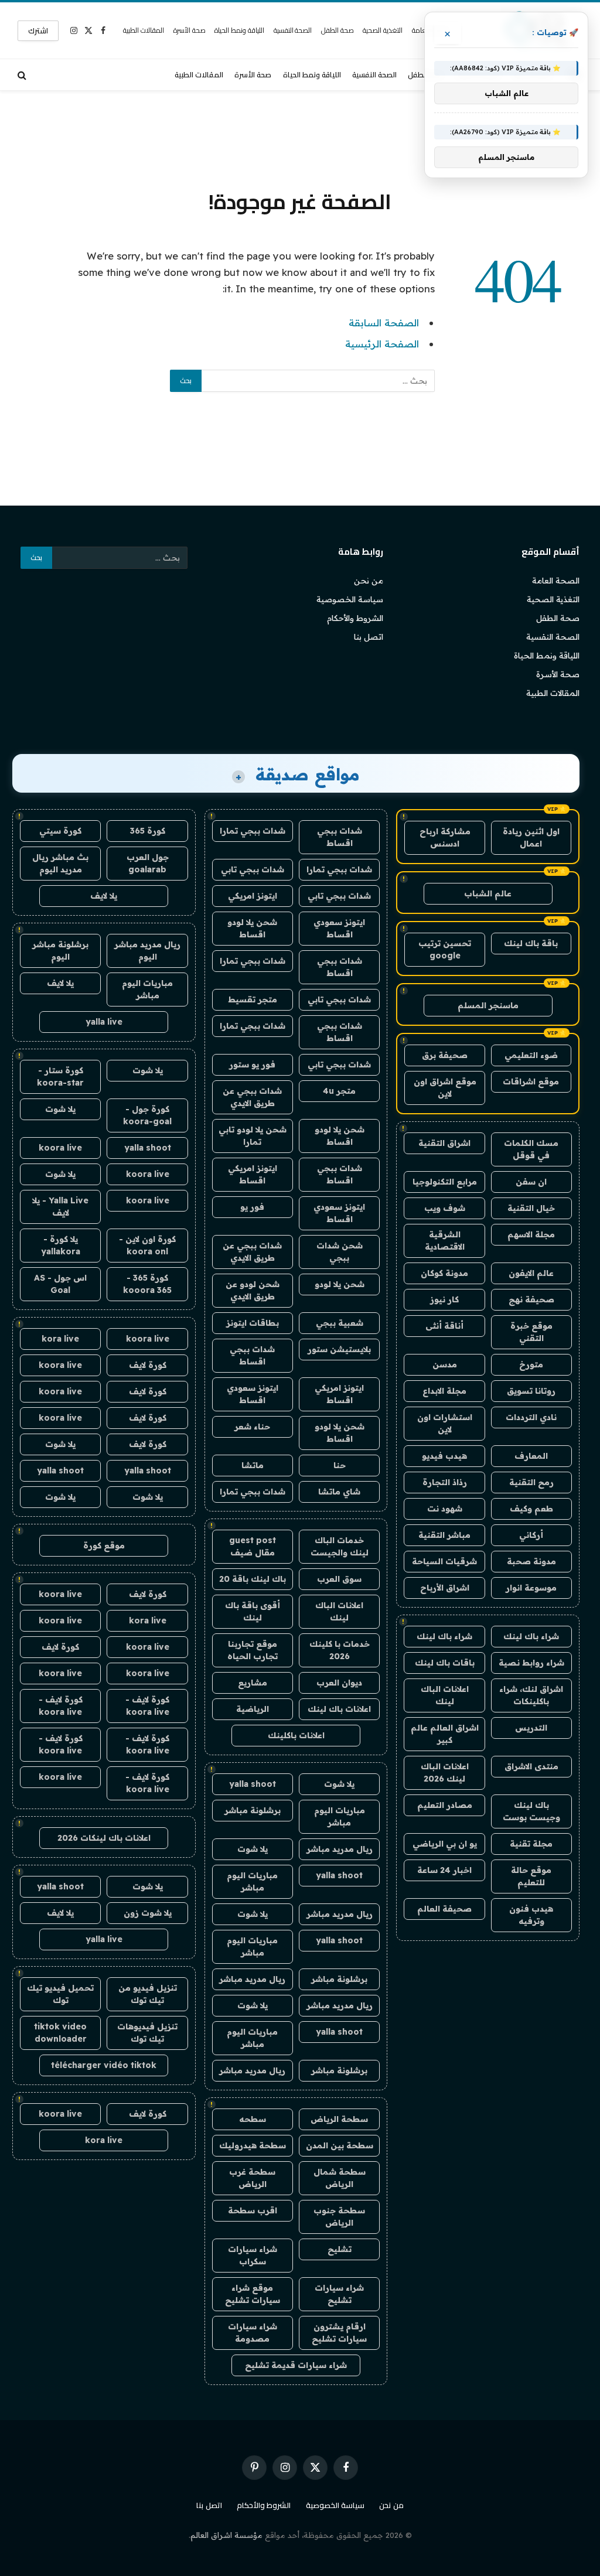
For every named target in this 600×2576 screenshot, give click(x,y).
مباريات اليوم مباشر (340, 1816)
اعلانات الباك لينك (445, 1695)
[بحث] (23, 75)
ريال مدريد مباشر (340, 1849)
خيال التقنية (531, 1208)
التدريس (531, 1728)
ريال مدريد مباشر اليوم (147, 951)
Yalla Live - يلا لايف (60, 1207)
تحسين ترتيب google (445, 949)
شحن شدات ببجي (340, 1252)
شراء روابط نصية (531, 1663)
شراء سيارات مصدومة (253, 2333)
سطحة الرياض (339, 2119)
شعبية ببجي (340, 1323)
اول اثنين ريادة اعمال (531, 837)
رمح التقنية (531, 1482)
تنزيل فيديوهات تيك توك (147, 2033)
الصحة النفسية (293, 30)
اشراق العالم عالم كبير (445, 1734)
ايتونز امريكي (253, 896)
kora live (60, 1339)
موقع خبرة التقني (531, 1332)
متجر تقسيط (253, 999)
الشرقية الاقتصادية (445, 1241)
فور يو (252, 1207)
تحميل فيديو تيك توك (60, 1994)
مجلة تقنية (531, 1844)
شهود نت (445, 1509)
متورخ (531, 1364)
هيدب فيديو (444, 1456)
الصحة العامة (556, 581)
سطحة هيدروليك (253, 2145)
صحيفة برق (445, 1055)
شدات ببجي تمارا (253, 831)
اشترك (38, 30)
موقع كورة (104, 1545)
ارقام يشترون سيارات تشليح (339, 2333)
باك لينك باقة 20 (253, 1579)
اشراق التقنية (444, 1143)
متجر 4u (339, 1091)
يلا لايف (104, 896)
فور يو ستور (252, 1064)
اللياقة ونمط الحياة (239, 30)
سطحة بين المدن (340, 2145)
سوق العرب (339, 1579)
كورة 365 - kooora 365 (147, 1284)
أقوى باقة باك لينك (253, 1611)
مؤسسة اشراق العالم (226, 2535)
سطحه (253, 2119)
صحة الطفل (337, 30)
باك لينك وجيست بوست (531, 1811)
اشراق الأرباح (445, 1588)
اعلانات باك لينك (339, 1709)
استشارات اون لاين (445, 1423)
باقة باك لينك (531, 943)
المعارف (531, 1456)
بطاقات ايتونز (253, 1323)
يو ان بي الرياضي (445, 1844)
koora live (60, 1148)
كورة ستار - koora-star (60, 1077)
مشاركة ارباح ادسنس (445, 837)
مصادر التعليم (445, 1805)
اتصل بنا (369, 637)
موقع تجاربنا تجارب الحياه (253, 1650)
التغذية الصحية (383, 30)
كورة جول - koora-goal (147, 1115)
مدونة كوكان (444, 1273)
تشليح (340, 2249)
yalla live (104, 1022)
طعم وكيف (531, 1509)
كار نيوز (444, 1299)
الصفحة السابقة (384, 323)
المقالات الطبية (144, 30)
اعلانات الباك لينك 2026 (445, 1773)
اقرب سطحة (253, 2210)
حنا (340, 1465)
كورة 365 (148, 831)
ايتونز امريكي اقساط (253, 1174)
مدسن (445, 1364)
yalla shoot (253, 1784)
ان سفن (531, 1182)
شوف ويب (445, 1208)
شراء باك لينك (531, 1636)
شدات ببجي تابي (253, 869)
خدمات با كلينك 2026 (340, 1650)
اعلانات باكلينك (296, 1735)
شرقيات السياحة (444, 1561)
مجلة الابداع (444, 1391)
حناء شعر (252, 1427)
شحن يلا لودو (340, 1284)
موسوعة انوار (531, 1588)
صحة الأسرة (190, 30)
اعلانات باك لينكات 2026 (104, 1838)
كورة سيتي (60, 831)
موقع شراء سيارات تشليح (253, 2294)
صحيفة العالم (444, 1909)
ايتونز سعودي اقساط (339, 928)
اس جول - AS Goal (60, 1284)
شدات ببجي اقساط (340, 837)
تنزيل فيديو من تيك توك (148, 1994)
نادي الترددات (531, 1417)
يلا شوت (339, 1784)
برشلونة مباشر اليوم (60, 951)
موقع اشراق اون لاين (445, 1088)
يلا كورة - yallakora (61, 1245)
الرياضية (253, 1709)
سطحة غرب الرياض (252, 2178)
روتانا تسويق (531, 1391)
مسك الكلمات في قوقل (531, 1149)
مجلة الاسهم (531, 1234)
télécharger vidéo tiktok (104, 2065)
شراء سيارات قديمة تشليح (296, 2365)
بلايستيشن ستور (339, 1349)
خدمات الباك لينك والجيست (340, 1546)
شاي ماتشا (339, 1492)
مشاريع (253, 1683)
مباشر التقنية (444, 1535)
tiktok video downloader (60, 2033)
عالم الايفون (531, 1273)
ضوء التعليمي (531, 1055)
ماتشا (253, 1465)
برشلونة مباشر (253, 1810)
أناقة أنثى (444, 1326)
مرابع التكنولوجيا (445, 1182)
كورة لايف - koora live (147, 1706)
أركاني (531, 1535)
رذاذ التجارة (445, 1482)
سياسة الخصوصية (350, 599)
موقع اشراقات (531, 1081)
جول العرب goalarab (148, 863)
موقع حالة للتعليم (531, 1876)
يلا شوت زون (148, 1913)
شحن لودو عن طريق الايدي (253, 1290)
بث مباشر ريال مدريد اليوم (60, 863)
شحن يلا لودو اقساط (252, 928)
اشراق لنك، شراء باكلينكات (531, 1695)
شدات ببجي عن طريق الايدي (252, 1097)
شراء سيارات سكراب (253, 2255)
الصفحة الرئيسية (382, 344)
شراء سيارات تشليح (339, 2294)
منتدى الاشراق (531, 1766)
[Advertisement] (300, 138)
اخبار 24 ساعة (444, 1870)
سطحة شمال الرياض (340, 2178)
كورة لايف (148, 1365)
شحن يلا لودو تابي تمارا (253, 1136)
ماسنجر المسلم (488, 1005)
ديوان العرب (339, 1683)
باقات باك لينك (445, 1663)
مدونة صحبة (531, 1561)
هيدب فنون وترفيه (531, 1915)
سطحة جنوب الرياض (339, 2217)
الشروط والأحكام (355, 618)
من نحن (369, 581)
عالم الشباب (488, 893)
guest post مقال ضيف (253, 1546)
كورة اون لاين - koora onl (147, 1245)
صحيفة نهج (531, 1299)
